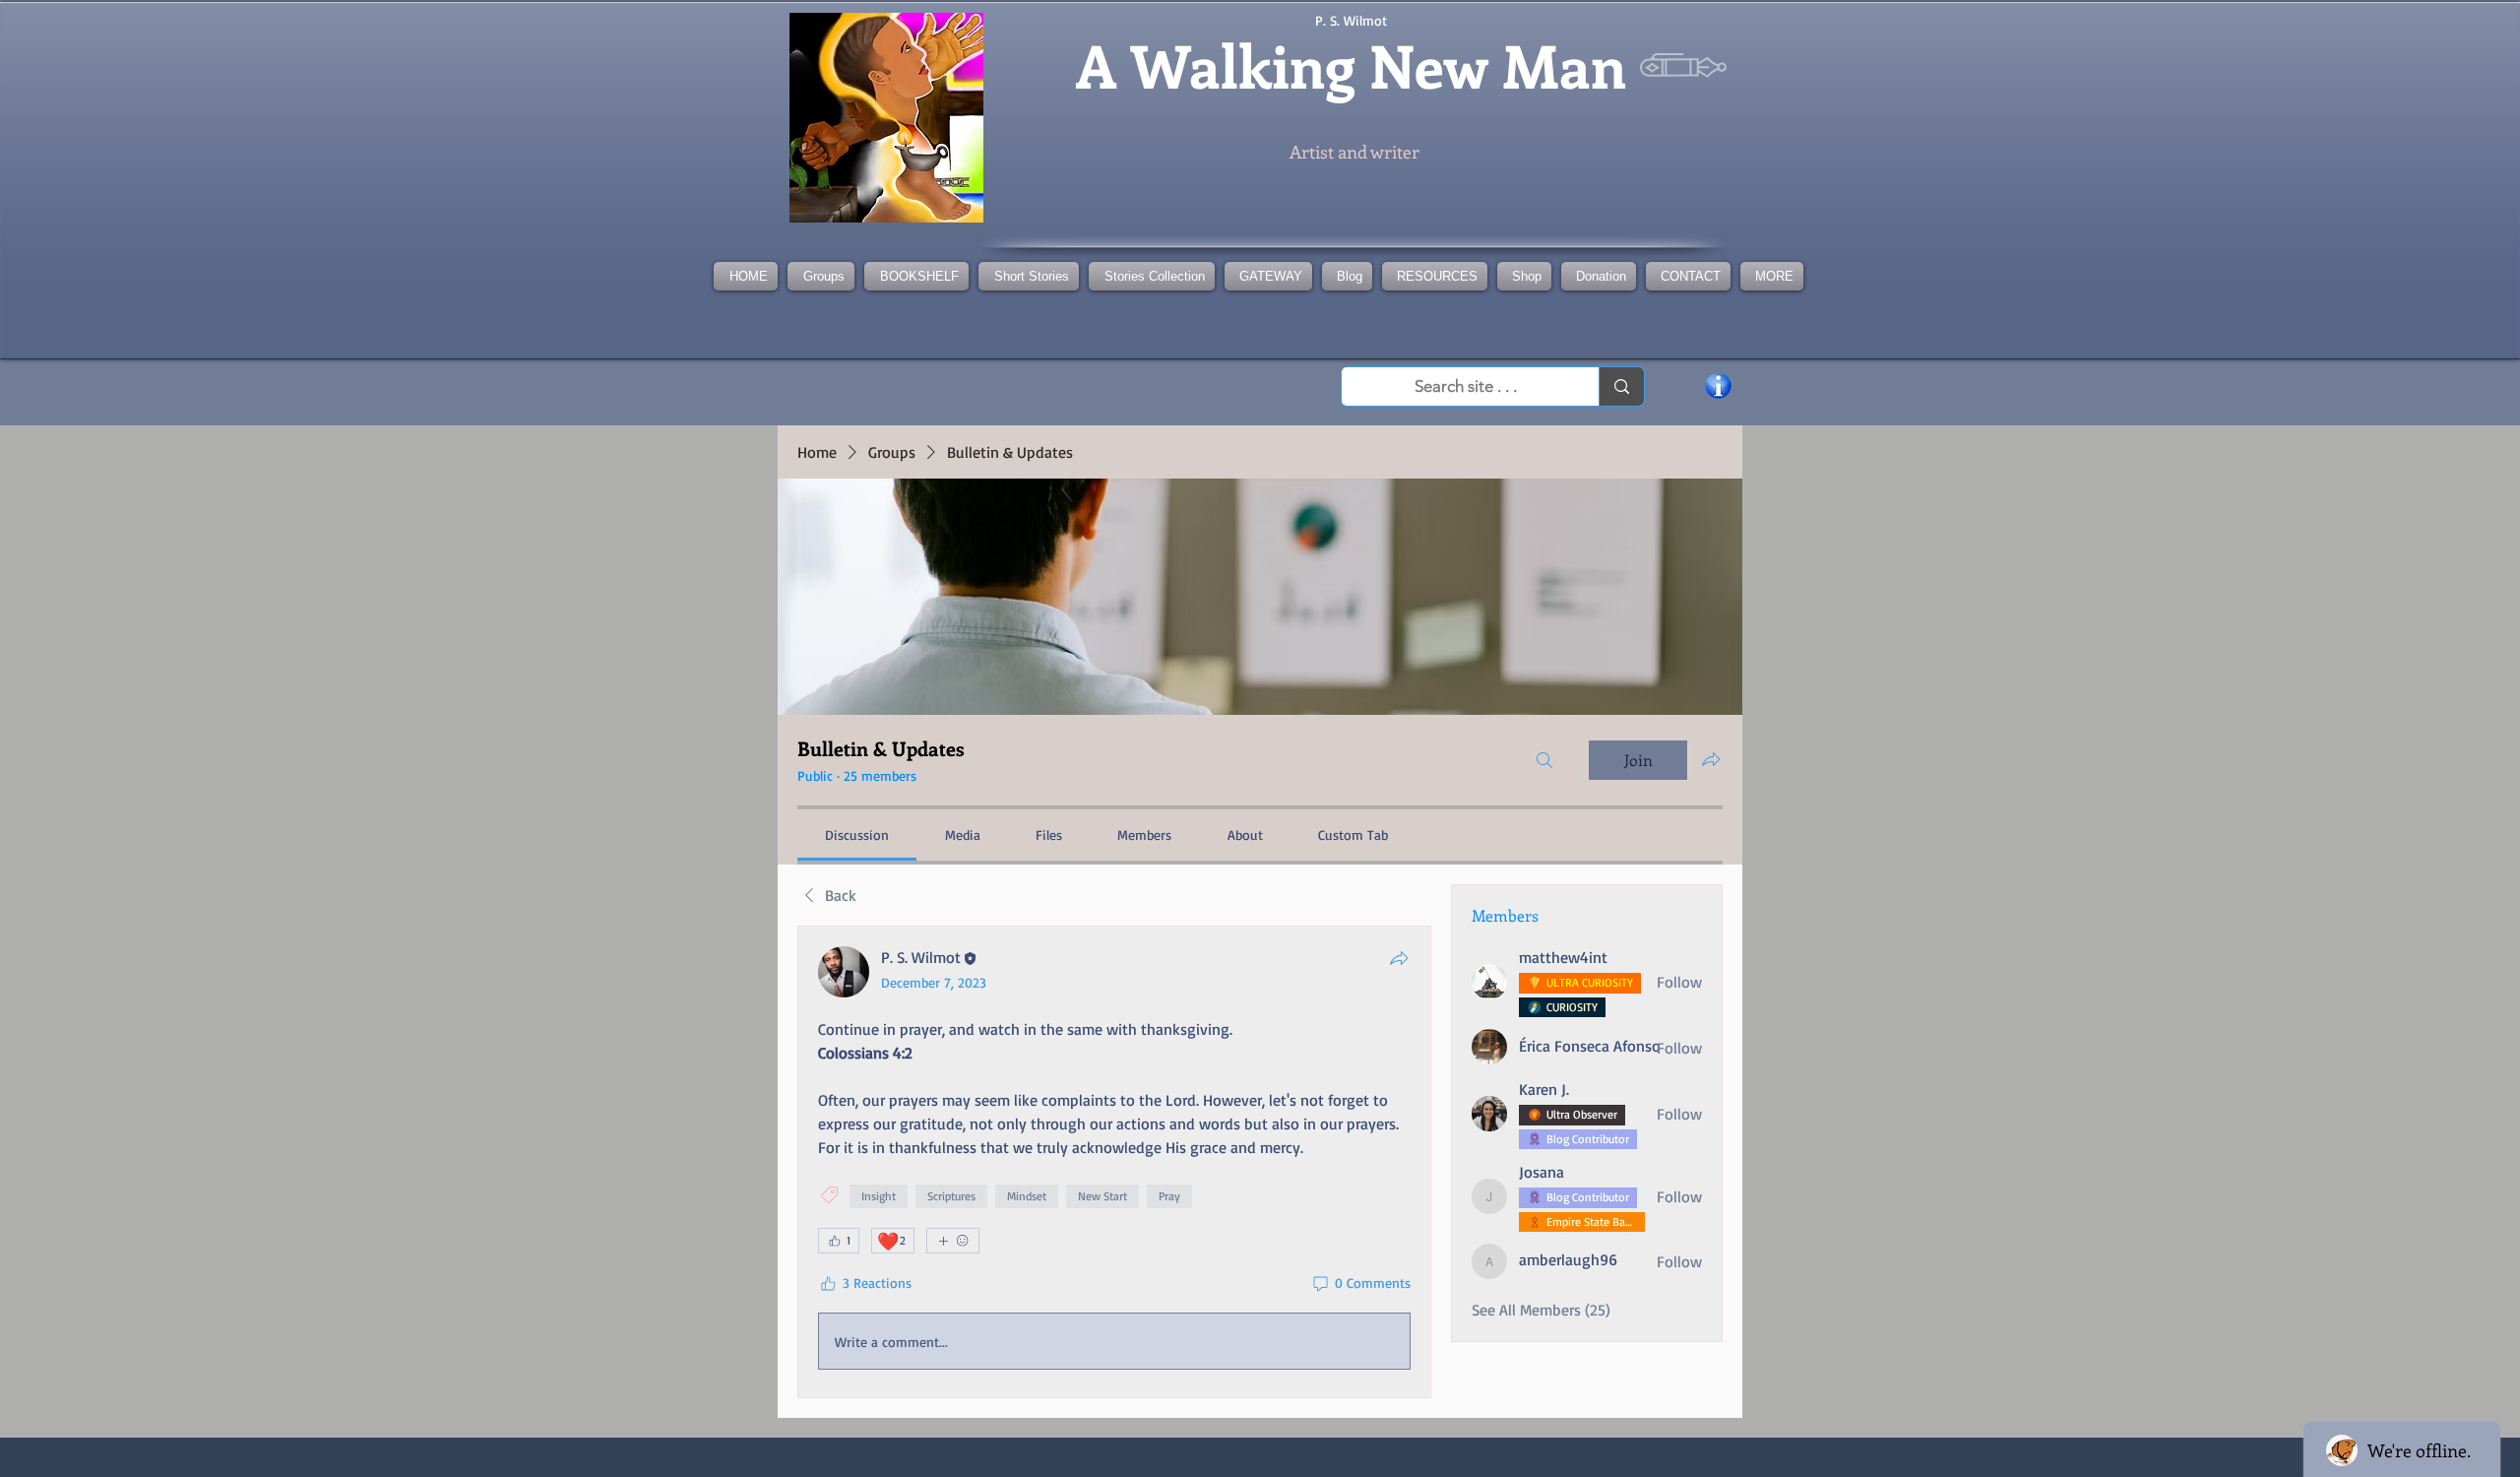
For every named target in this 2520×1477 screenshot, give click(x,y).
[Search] (1544, 760)
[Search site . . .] (1621, 386)
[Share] (1399, 958)
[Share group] (1711, 759)
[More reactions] (953, 1241)
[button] (1152, 276)
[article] (1114, 1162)
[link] (857, 835)
